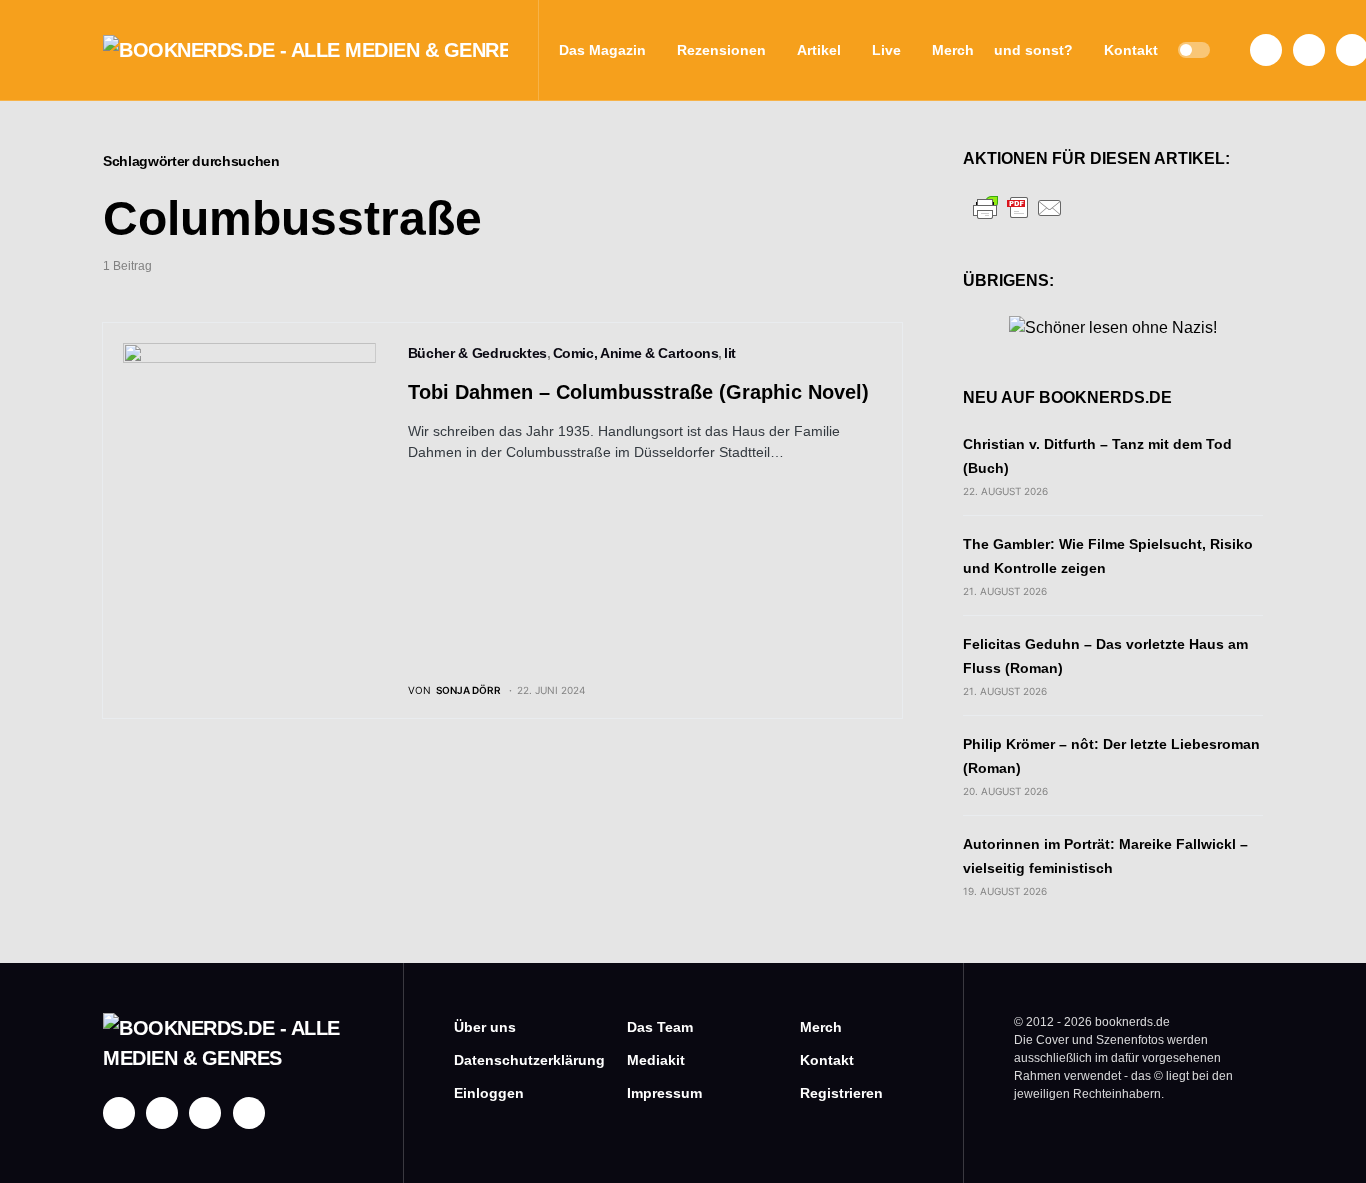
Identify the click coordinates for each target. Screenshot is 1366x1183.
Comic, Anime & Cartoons (636, 353)
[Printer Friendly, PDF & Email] (1018, 206)
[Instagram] (1309, 50)
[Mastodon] (205, 1113)
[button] (1194, 50)
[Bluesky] (249, 1113)
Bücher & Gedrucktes (477, 353)
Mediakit (656, 1060)
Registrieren (841, 1093)
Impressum (664, 1093)
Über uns (485, 1027)
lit (730, 353)
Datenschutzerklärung (510, 1060)
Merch (821, 1027)
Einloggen (489, 1093)
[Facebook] (1266, 50)
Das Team (660, 1027)
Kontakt (827, 1060)
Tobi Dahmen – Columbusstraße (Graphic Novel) (638, 392)
